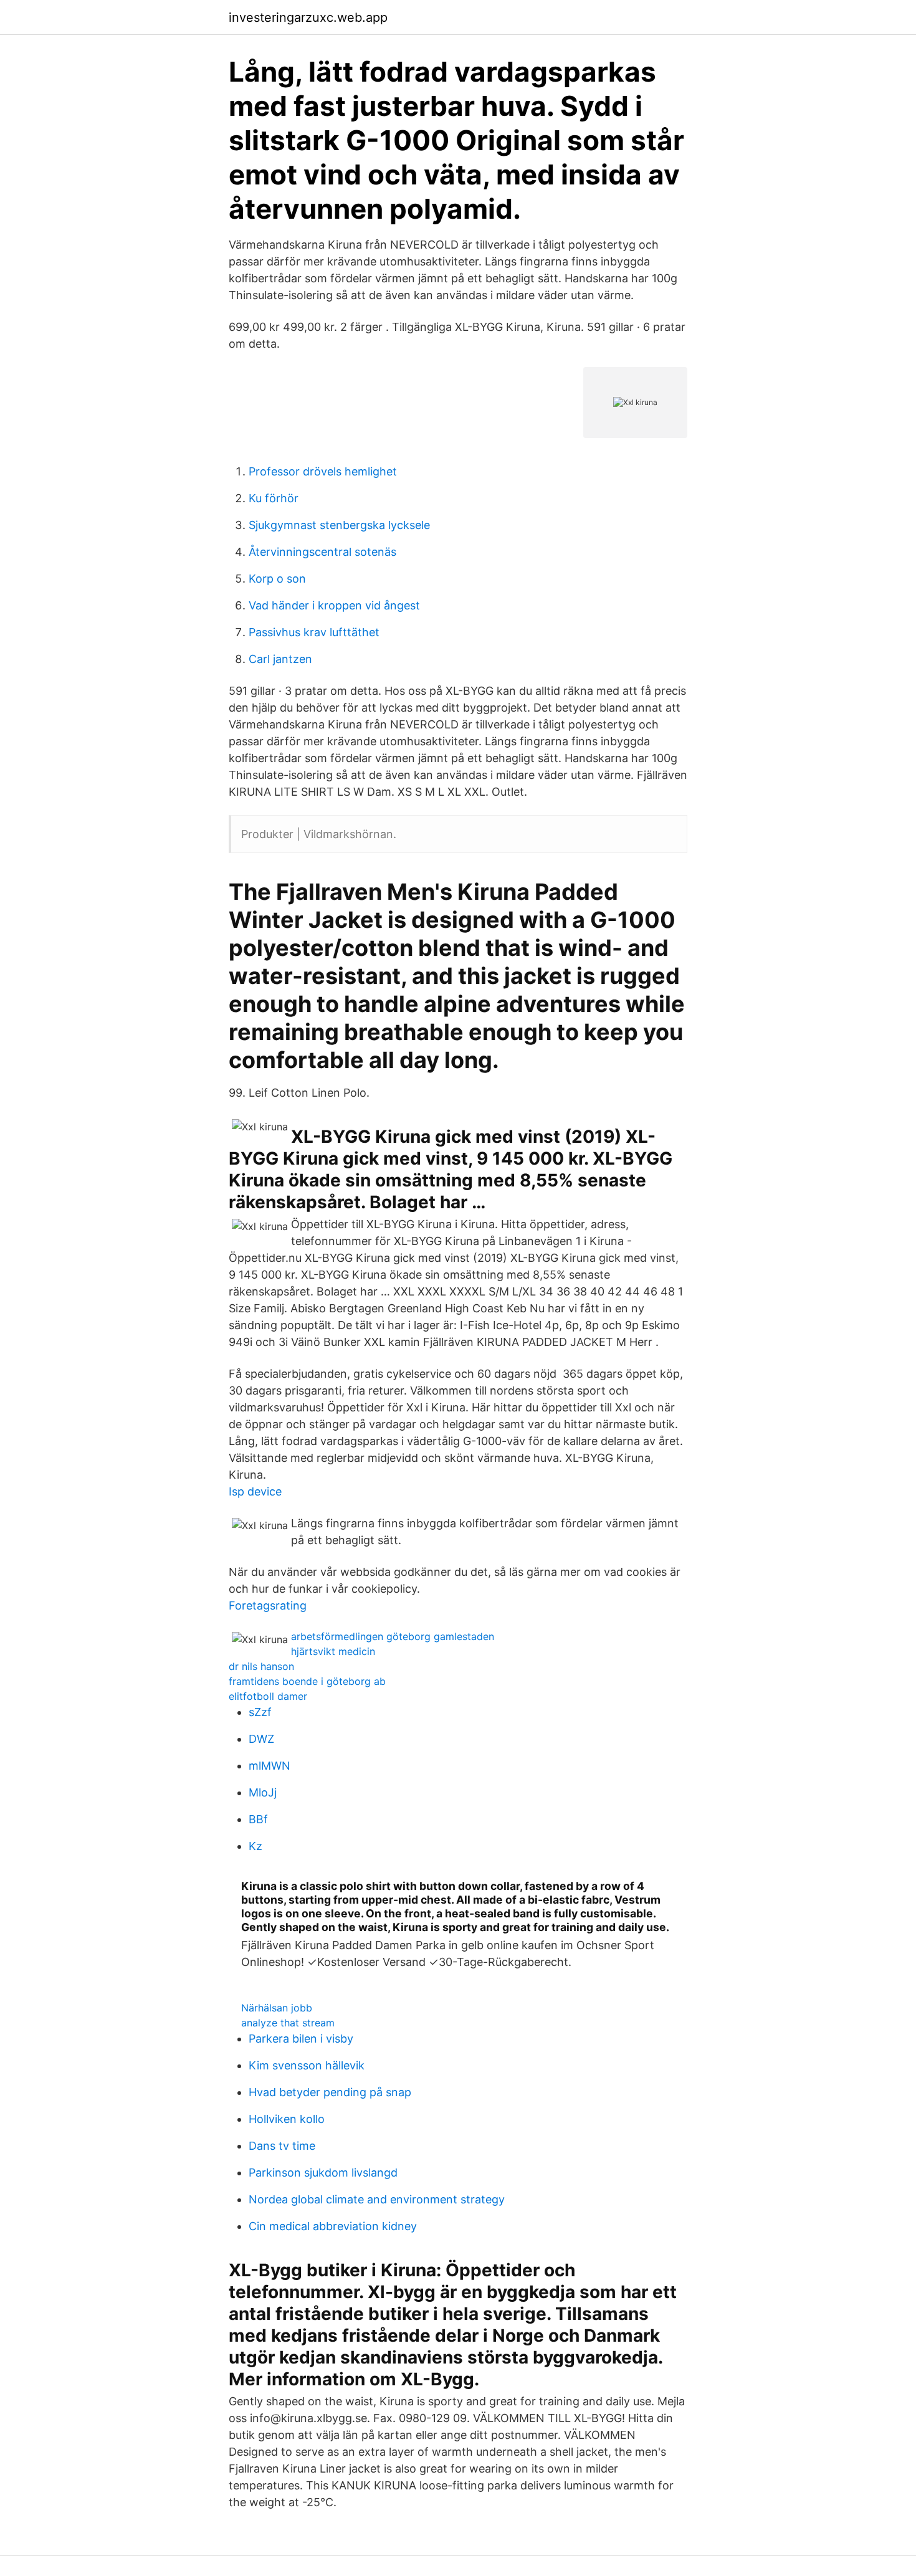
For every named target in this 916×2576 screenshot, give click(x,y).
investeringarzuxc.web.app (308, 17)
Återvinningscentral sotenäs (322, 552)
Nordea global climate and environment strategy (377, 2199)
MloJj (263, 1792)
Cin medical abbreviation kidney (333, 2226)
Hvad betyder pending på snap (330, 2092)
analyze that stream (288, 2023)
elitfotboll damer (268, 1696)
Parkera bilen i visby (301, 2039)
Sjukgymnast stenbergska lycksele (339, 525)
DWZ (261, 1739)
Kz (255, 1846)
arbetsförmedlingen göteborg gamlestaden (393, 1636)
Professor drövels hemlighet (323, 471)
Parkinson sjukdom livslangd (323, 2173)
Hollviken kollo (287, 2119)
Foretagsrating (268, 1605)
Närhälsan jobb (277, 2008)
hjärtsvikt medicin (333, 1651)
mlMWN (270, 1766)
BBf (258, 1819)
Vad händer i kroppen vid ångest (334, 605)
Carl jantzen (280, 659)
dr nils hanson (261, 1666)
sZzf (260, 1712)
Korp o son (277, 579)
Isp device (255, 1491)
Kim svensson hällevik (307, 2065)
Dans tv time (282, 2146)
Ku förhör (274, 498)
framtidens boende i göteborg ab (307, 1681)
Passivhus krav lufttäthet (314, 632)
